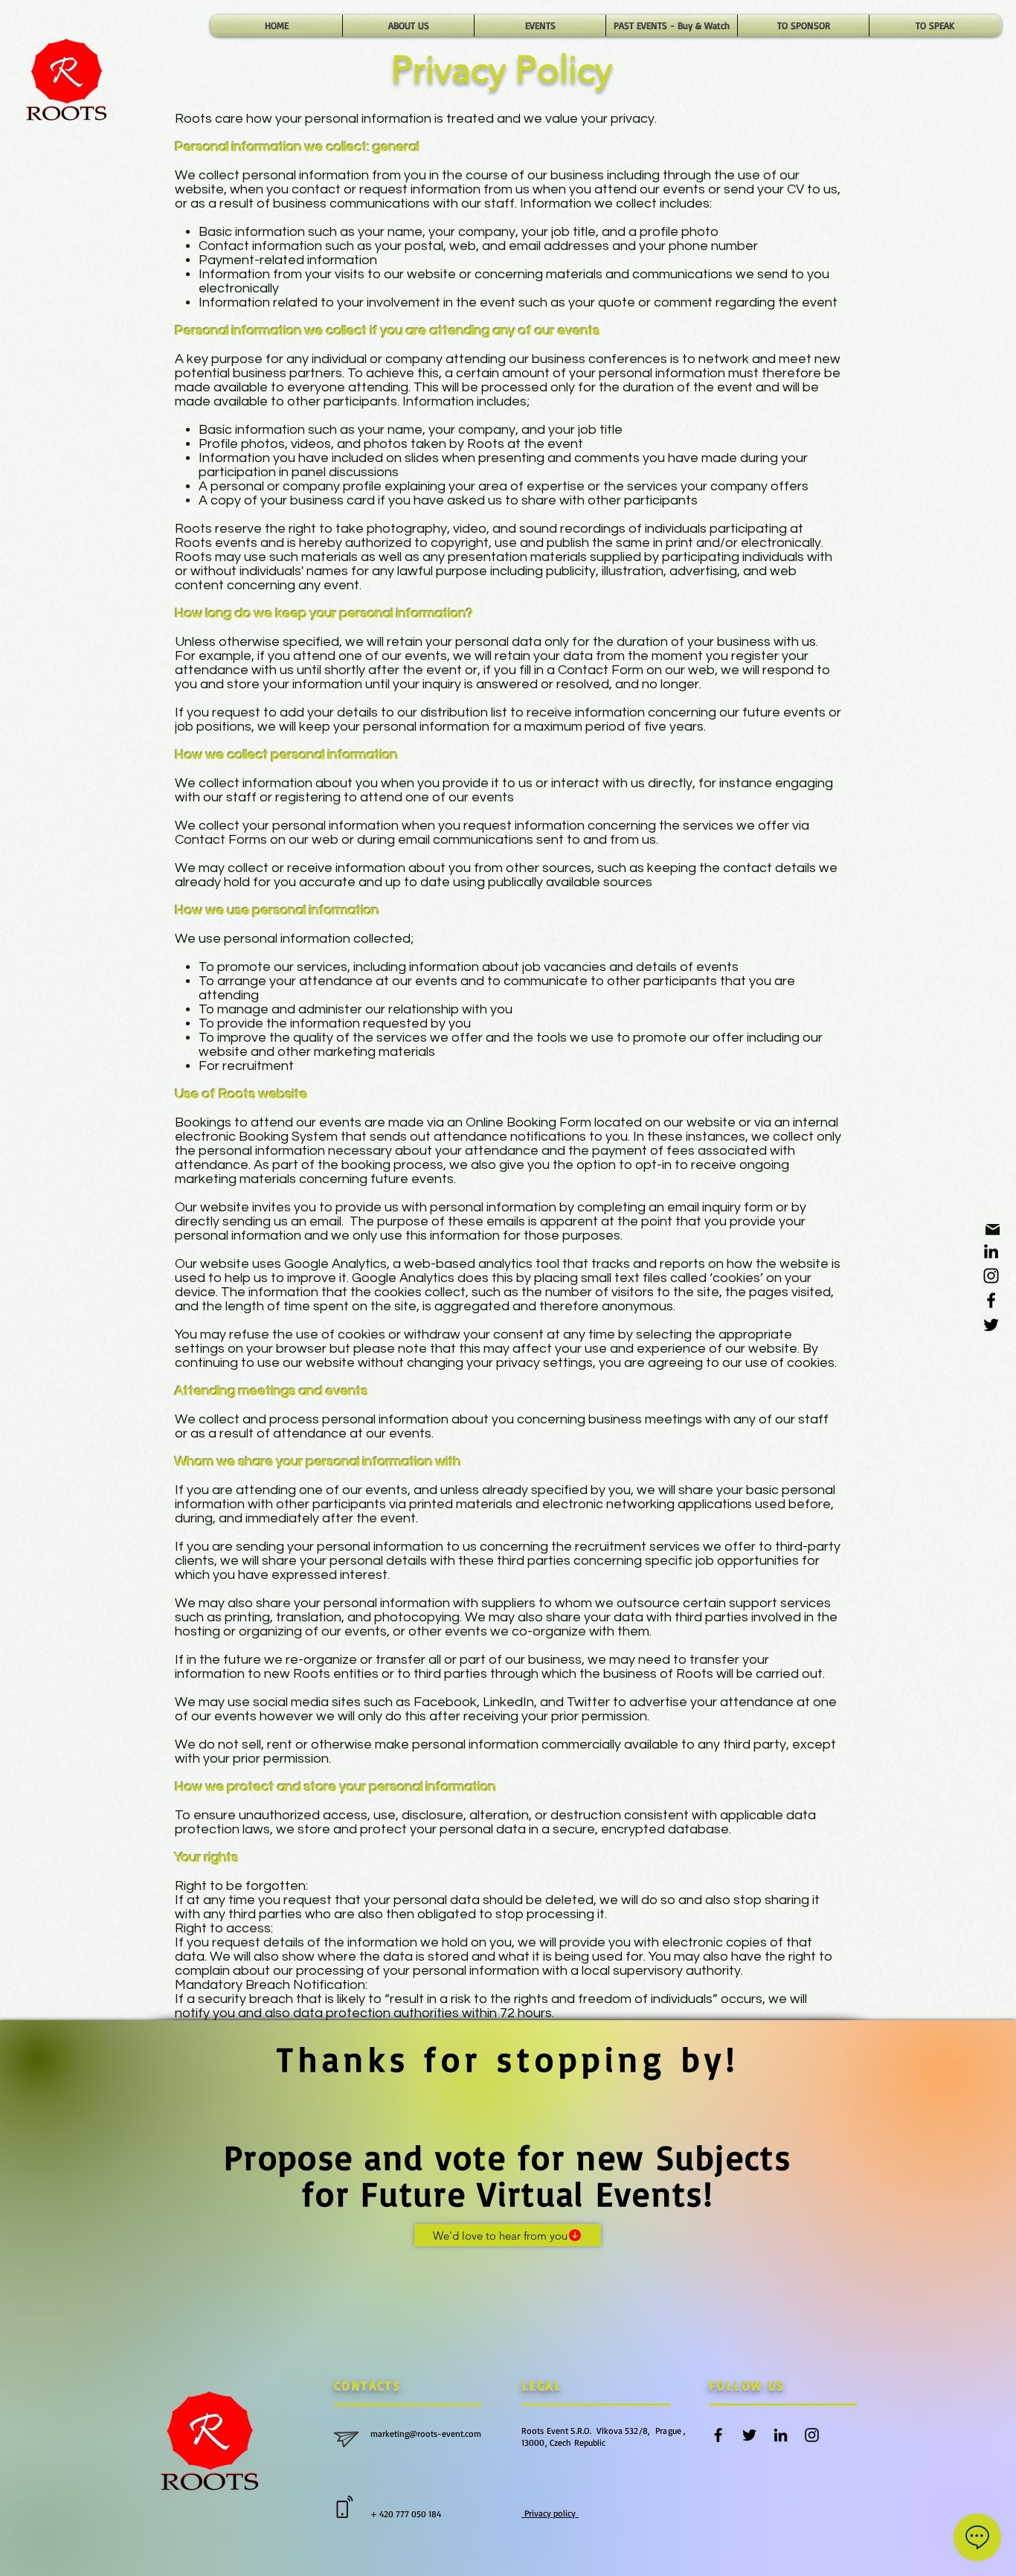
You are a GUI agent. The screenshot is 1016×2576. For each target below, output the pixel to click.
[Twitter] (991, 1325)
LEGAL (541, 2385)
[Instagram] (991, 1276)
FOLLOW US (747, 2385)
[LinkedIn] (991, 1251)
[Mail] (993, 1230)
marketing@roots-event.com (427, 2434)
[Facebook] (991, 1300)
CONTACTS (367, 2385)
